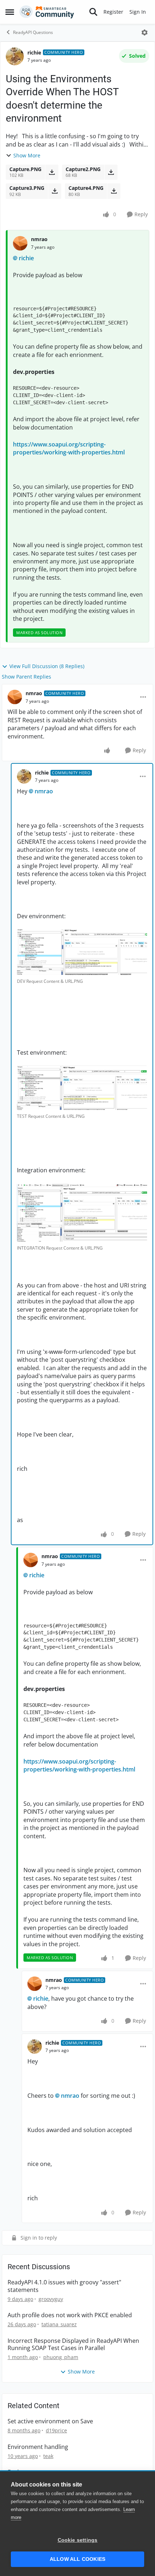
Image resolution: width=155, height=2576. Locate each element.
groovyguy (51, 2299)
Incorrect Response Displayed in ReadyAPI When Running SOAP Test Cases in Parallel (73, 2345)
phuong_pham (61, 2357)
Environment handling (38, 2447)
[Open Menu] (145, 32)
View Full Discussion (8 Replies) (47, 666)
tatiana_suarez (59, 2324)
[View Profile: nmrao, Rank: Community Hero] (15, 697)
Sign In (138, 12)
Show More (27, 155)
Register (113, 12)
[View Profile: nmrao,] (20, 243)
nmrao (39, 239)
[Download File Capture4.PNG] (114, 191)
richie (34, 53)
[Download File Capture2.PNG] (111, 172)
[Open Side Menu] (10, 12)
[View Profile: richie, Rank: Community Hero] (15, 56)
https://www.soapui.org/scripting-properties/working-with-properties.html (69, 448)
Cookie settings (78, 2540)
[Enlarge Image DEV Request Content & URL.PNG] (82, 952)
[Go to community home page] (47, 12)
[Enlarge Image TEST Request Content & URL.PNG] (82, 1088)
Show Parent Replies (26, 677)
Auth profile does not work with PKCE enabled (70, 2315)
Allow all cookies (77, 2559)
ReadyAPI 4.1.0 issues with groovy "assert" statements (64, 2286)
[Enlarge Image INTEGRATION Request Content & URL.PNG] (82, 1213)
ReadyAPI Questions (33, 32)
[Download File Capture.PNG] (52, 172)
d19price (56, 2430)
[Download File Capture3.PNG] (55, 191)
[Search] (93, 12)
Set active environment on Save (50, 2421)
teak (48, 2456)
